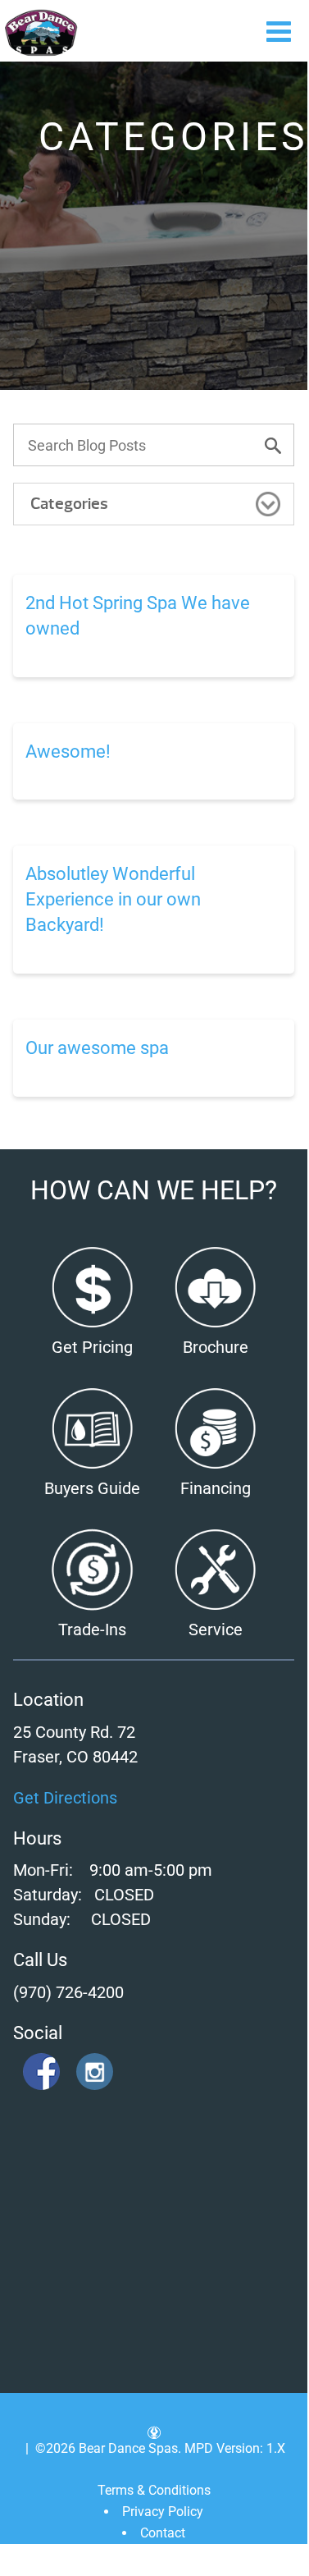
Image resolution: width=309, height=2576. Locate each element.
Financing (216, 1488)
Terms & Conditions (154, 2490)
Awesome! (68, 752)
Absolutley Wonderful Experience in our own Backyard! (113, 899)
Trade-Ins (92, 1629)
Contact (163, 2533)
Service (216, 1629)
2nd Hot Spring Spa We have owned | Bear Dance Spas (41, 33)
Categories (69, 504)
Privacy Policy (163, 2512)
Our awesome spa (97, 1048)
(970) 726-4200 (68, 1992)
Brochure (216, 1347)
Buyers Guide (92, 1488)
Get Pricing (92, 1347)
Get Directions (65, 1798)
